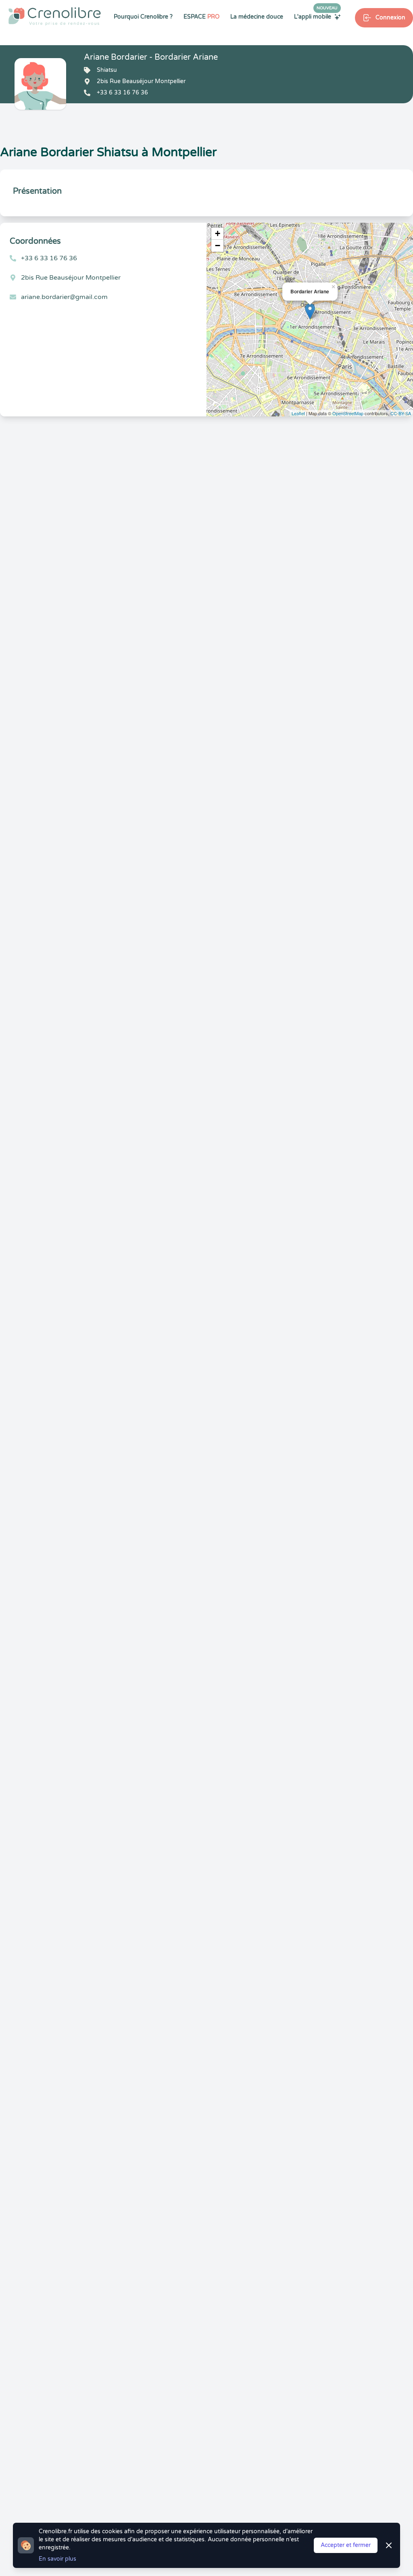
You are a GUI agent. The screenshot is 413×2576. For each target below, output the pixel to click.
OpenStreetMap (348, 413)
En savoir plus (57, 2559)
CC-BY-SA (401, 413)
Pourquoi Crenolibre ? (143, 17)
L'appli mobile (316, 17)
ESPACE (201, 17)
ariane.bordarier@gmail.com (64, 297)
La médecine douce (257, 17)
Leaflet (298, 413)
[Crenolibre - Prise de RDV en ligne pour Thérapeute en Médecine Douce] (55, 16)
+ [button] (218, 233)
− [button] (218, 246)
